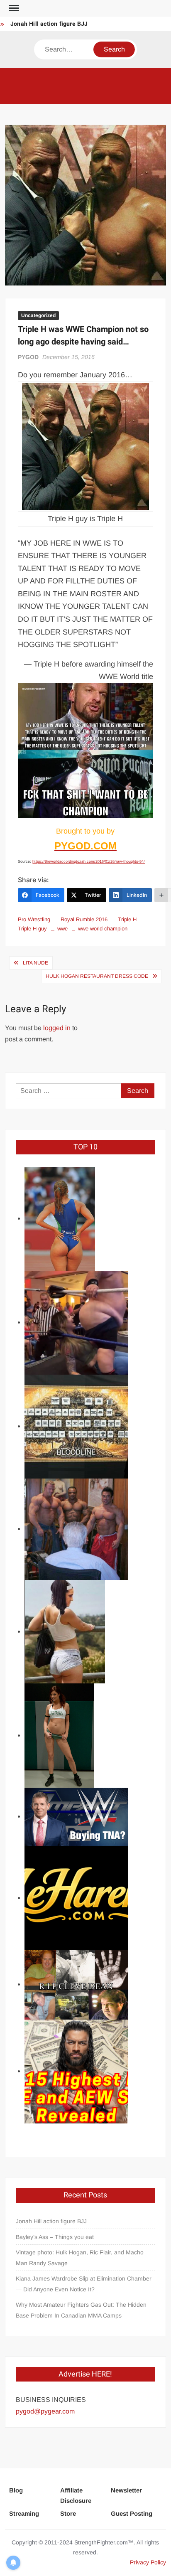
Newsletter (126, 2490)
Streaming (24, 2513)
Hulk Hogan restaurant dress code (97, 976)
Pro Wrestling (34, 919)
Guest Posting (132, 2513)
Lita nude (35, 963)
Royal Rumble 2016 (84, 919)
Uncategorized (38, 315)
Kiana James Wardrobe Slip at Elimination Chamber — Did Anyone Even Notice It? (84, 2284)
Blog (16, 2490)
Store (68, 2513)
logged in (57, 1028)
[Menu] (13, 8)
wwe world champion (103, 929)
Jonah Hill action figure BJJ (49, 24)
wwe (62, 929)
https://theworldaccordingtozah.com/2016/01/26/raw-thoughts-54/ (89, 861)
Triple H (127, 919)
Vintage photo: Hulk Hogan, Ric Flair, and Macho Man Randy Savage (80, 2258)
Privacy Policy (148, 2562)
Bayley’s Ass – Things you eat (55, 2237)
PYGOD (28, 357)
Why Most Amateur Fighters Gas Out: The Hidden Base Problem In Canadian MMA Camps (81, 2310)
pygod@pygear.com (45, 2411)
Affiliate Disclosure (76, 2496)
